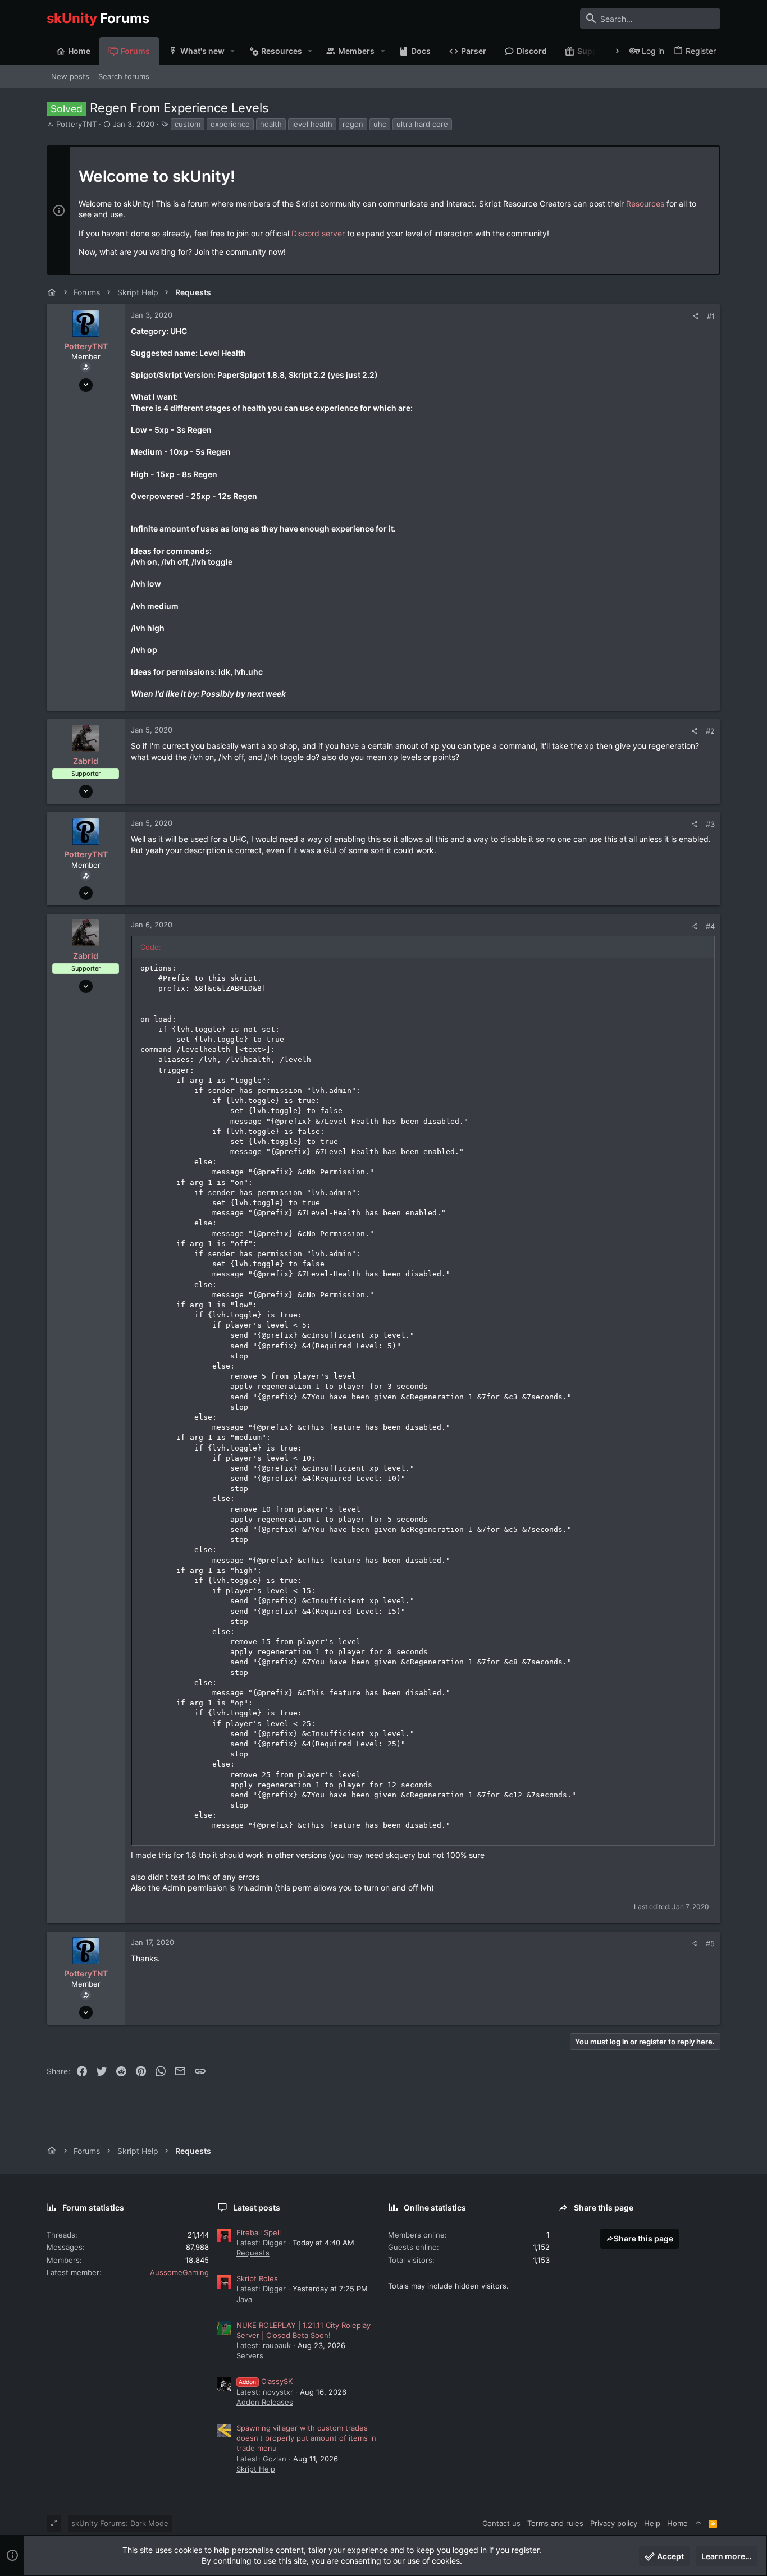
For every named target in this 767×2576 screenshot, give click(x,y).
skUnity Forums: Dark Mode (120, 2523)
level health (312, 124)
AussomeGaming (179, 2272)
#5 (710, 1943)
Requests (253, 2253)
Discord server (318, 233)
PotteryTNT (76, 124)
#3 (710, 824)
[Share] (695, 316)
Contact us (501, 2523)
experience (230, 124)
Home (677, 2523)
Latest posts (257, 2207)
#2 (710, 731)
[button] (233, 51)
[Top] (698, 2523)
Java (244, 2299)
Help (652, 2523)
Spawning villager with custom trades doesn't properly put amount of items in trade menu (306, 2438)
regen (353, 124)
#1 (711, 316)
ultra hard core (422, 124)
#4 (710, 926)
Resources (645, 203)
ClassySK (266, 2381)
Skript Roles (257, 2278)
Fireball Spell (259, 2232)
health (271, 124)
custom (188, 124)
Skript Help (256, 2469)
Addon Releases (265, 2402)
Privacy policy (614, 2523)
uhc (380, 124)
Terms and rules (555, 2523)
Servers (250, 2355)
